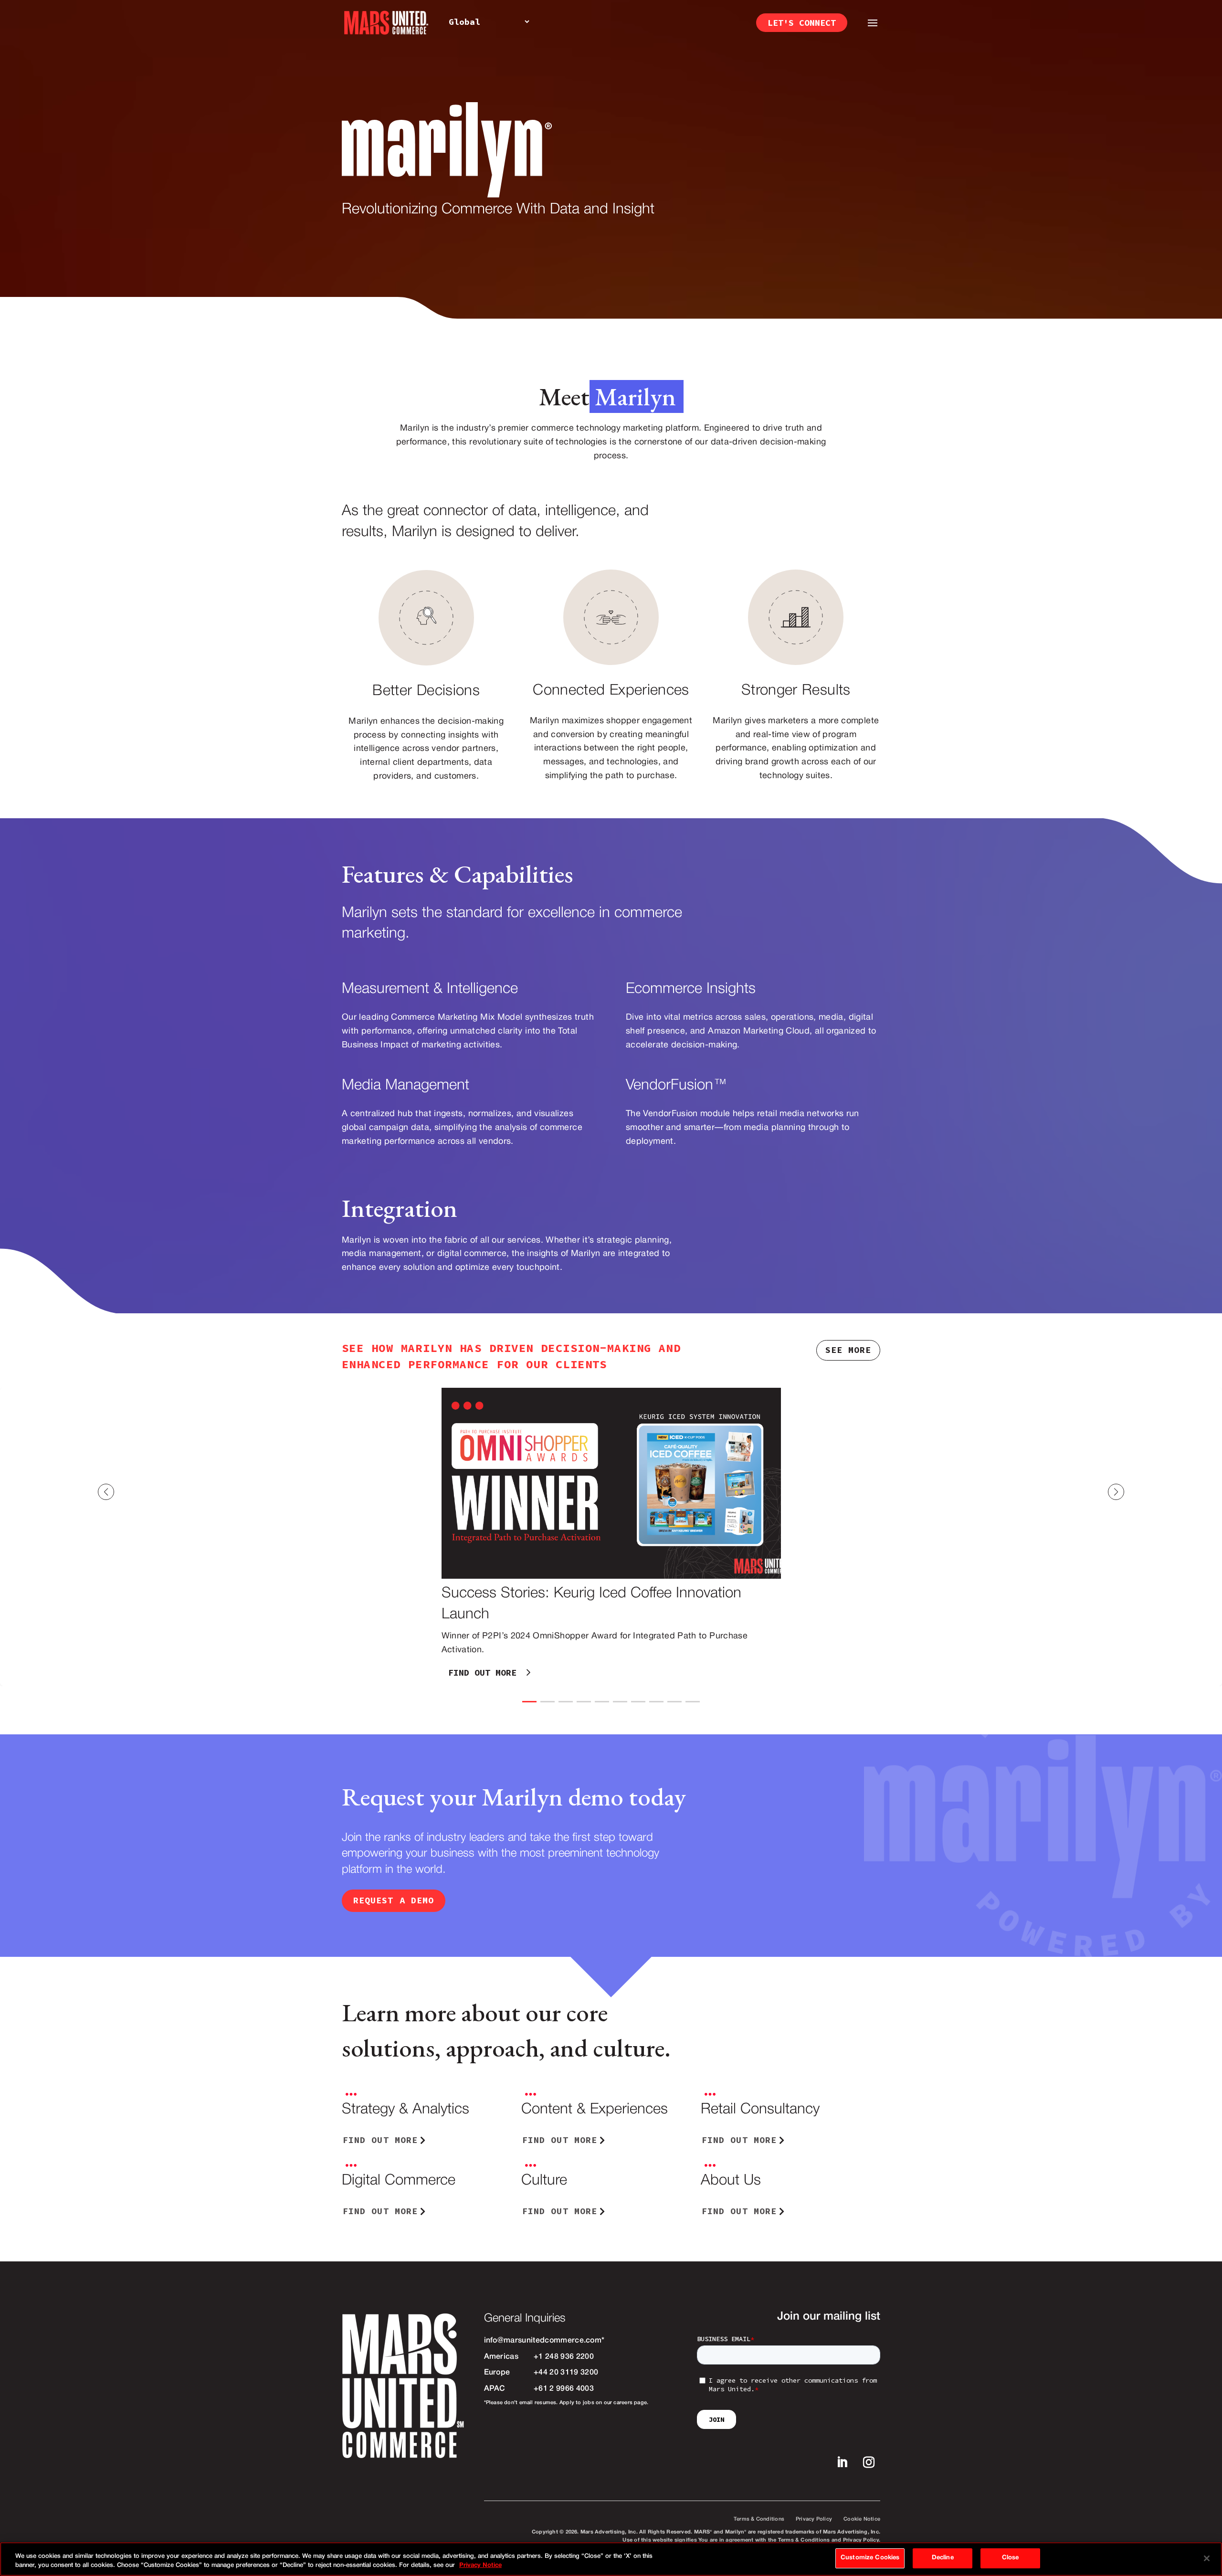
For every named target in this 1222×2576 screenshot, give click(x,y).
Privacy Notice (480, 2566)
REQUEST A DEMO (394, 1900)
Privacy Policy (814, 2519)
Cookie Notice (862, 2519)
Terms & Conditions (759, 2519)
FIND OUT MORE (482, 1673)
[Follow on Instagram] (869, 2462)
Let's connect (802, 23)
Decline (943, 2558)
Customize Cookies (870, 2558)
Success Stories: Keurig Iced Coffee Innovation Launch (611, 1537)
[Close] (1207, 2558)
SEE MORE (848, 1350)
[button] (1165, 1492)
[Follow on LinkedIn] (842, 2462)
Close (1011, 2558)
